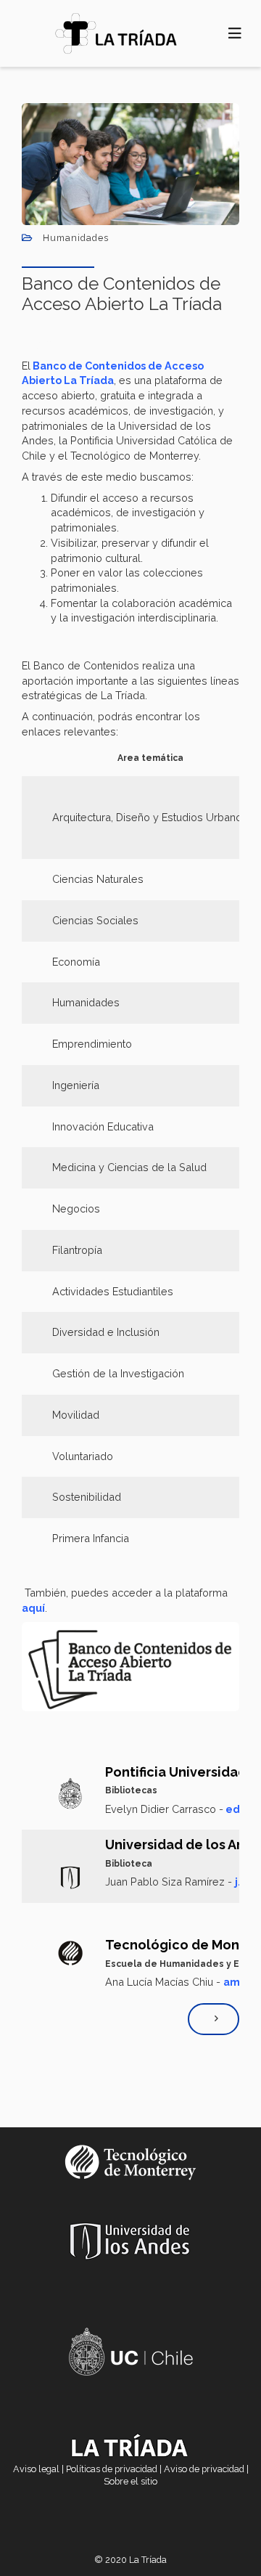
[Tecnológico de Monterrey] (116, 33)
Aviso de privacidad (204, 2469)
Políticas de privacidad (112, 2469)
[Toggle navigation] (235, 33)
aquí (33, 1608)
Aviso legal (36, 2469)
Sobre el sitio (130, 2481)
